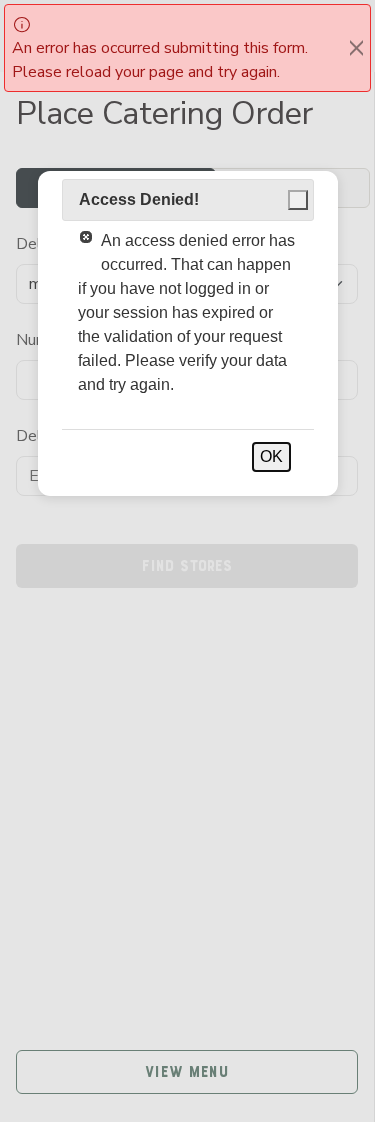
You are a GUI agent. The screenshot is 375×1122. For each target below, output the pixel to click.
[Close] (356, 48)
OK (271, 456)
